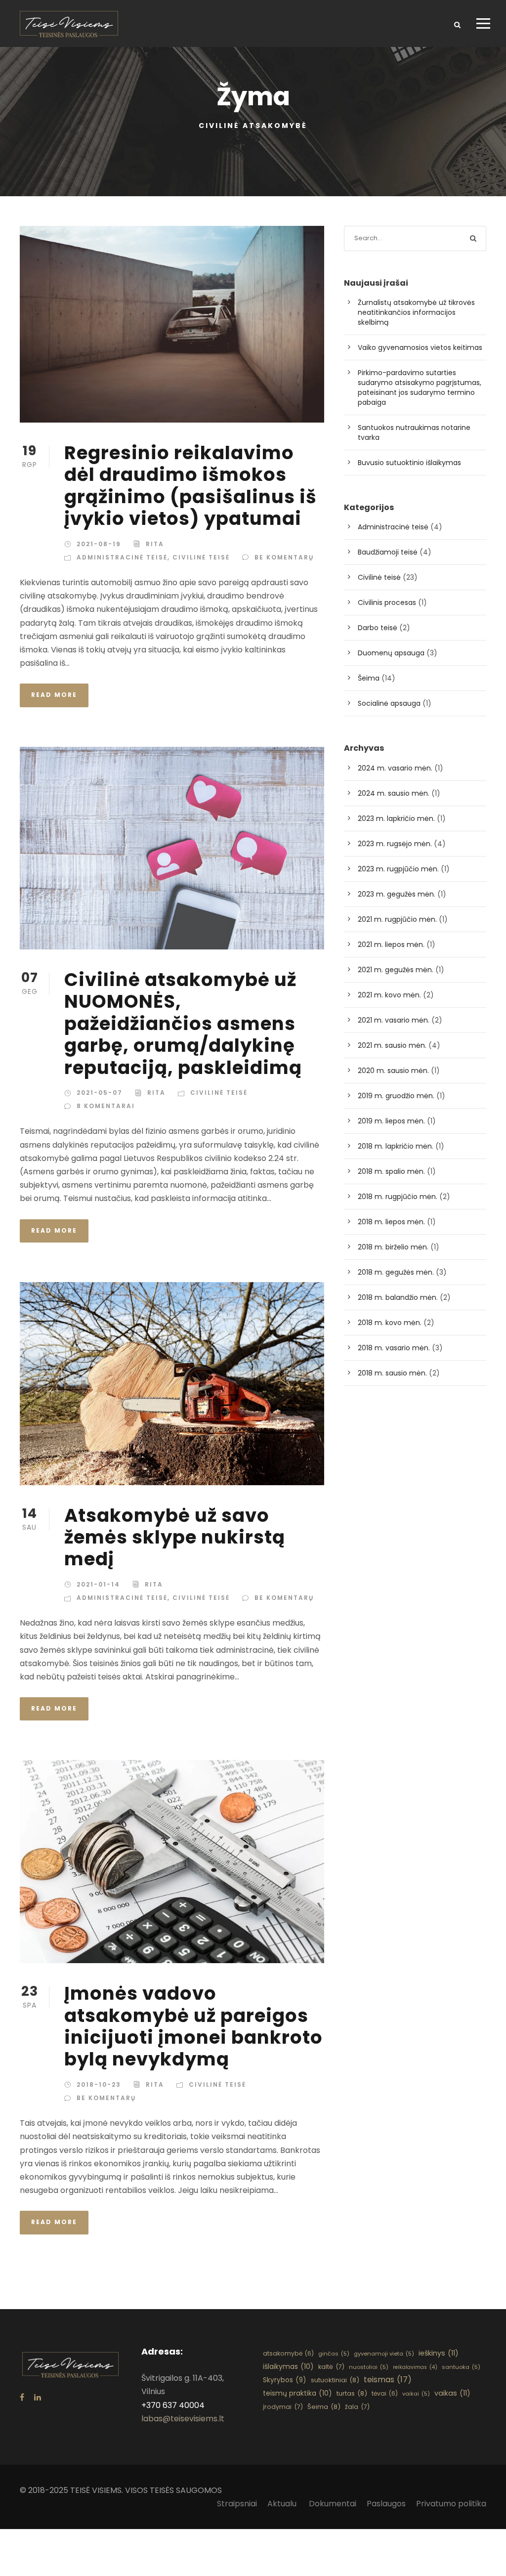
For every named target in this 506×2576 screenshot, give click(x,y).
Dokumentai (333, 2504)
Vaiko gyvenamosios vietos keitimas (420, 347)
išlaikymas (288, 2366)
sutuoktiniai (335, 2380)
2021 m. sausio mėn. (392, 1045)
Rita (155, 544)
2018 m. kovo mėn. (390, 1323)
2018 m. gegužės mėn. (396, 1272)
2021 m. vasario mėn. (394, 1020)
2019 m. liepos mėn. (391, 1121)
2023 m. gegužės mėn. (397, 894)
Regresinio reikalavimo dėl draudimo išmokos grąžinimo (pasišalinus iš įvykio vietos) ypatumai (190, 486)
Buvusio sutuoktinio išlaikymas (409, 463)
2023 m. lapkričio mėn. (396, 818)
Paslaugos (386, 2504)
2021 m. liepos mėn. (391, 945)
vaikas (452, 2393)
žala (357, 2407)
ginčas (334, 2354)
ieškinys (439, 2353)
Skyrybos (285, 2380)
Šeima (369, 678)
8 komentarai (106, 1106)
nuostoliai (369, 2367)
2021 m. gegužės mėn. (396, 970)
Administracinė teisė (122, 557)
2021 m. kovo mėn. (389, 995)
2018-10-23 (99, 2084)
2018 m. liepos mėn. (391, 1222)
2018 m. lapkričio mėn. (396, 1146)
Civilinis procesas (387, 602)
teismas (388, 2380)
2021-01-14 (98, 1584)
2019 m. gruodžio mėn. (396, 1096)
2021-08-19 (99, 544)
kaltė (331, 2367)
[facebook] (22, 2397)
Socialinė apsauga (389, 703)
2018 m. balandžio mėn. (398, 1297)
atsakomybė (288, 2353)
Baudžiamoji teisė (388, 552)
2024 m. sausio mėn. (394, 793)
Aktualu (283, 2504)
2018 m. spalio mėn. (391, 1171)
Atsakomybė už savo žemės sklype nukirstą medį (175, 1537)
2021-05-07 (100, 1093)
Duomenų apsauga (391, 653)
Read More (54, 695)
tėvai (385, 2393)
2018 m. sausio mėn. (392, 1373)
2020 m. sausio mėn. (393, 1071)
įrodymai (283, 2407)
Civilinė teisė (201, 557)
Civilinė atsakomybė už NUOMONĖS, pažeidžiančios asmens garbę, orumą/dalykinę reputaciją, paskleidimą (183, 1024)
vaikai (416, 2394)
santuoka (461, 2367)
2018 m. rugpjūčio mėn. (398, 1197)
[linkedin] (38, 2397)
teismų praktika (297, 2393)
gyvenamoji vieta (384, 2354)
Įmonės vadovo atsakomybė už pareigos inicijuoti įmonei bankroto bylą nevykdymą (193, 2026)
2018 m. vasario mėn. (394, 1348)
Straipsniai (237, 2504)
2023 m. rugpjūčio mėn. (398, 869)
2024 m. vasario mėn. (395, 768)
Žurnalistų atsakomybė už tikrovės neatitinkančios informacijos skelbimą (416, 312)
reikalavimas (415, 2367)
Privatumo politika (451, 2504)
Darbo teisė (378, 628)
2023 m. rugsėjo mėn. (395, 844)
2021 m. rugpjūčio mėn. (397, 919)
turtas (352, 2393)
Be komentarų (284, 557)
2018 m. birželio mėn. (393, 1247)
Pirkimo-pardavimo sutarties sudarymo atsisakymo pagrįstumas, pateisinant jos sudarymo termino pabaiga (420, 387)
